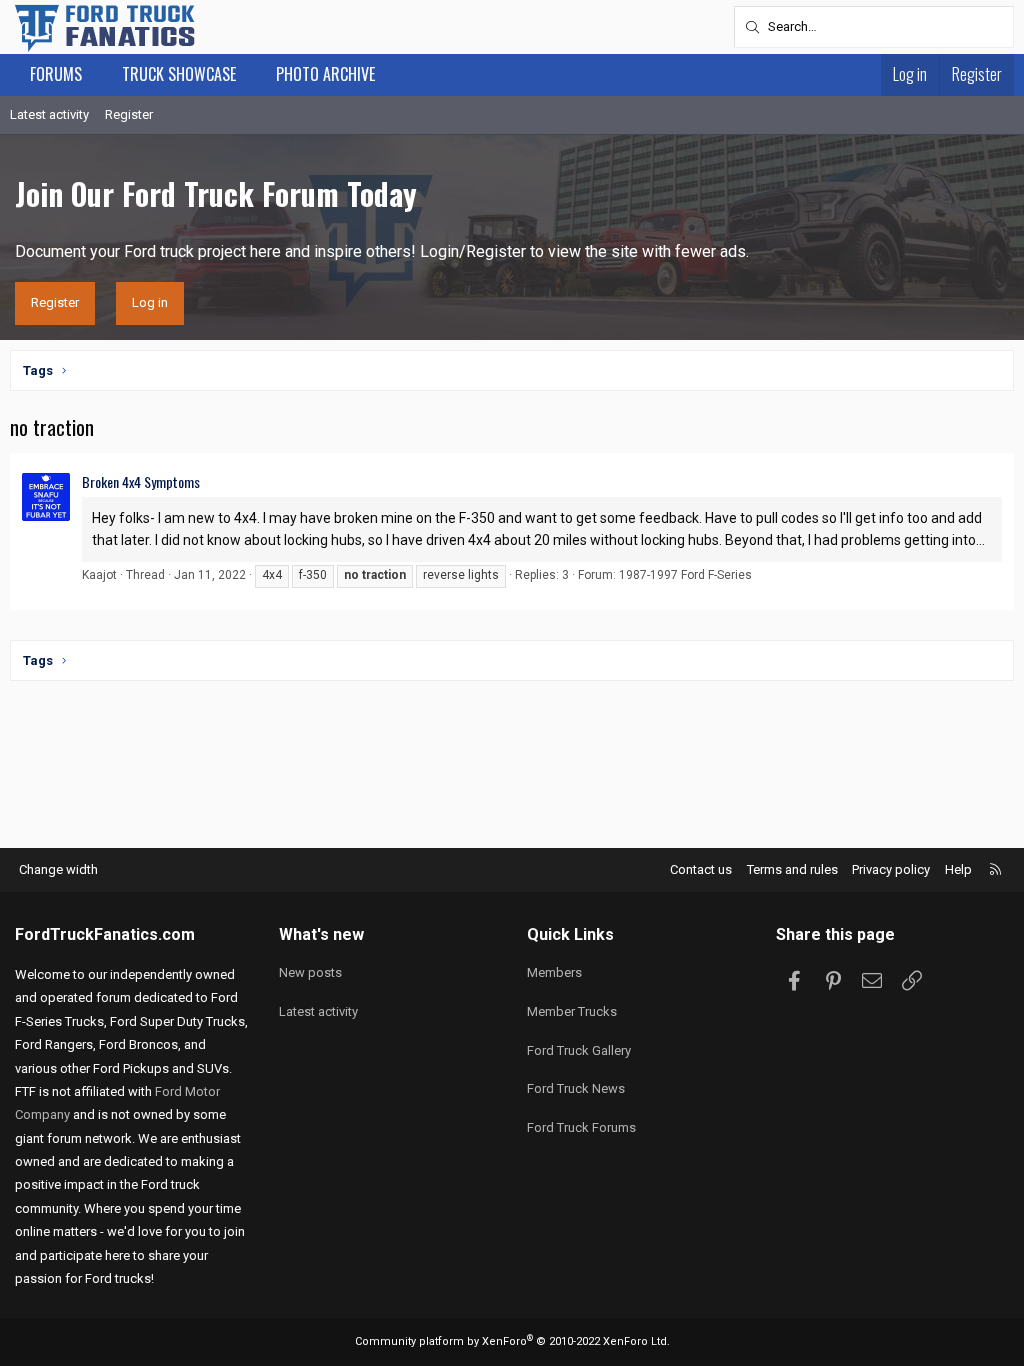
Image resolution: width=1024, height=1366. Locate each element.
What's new (321, 934)
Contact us (701, 869)
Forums (56, 74)
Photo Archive (325, 74)
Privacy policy (891, 869)
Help (958, 869)
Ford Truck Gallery (579, 1050)
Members (554, 972)
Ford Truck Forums (581, 1127)
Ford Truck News (576, 1088)
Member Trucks (572, 1011)
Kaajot (99, 575)
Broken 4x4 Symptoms (141, 481)
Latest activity (49, 114)
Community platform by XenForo (512, 1341)
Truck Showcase (179, 74)
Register (129, 114)
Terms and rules (792, 869)
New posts (310, 972)
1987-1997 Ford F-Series (685, 575)
